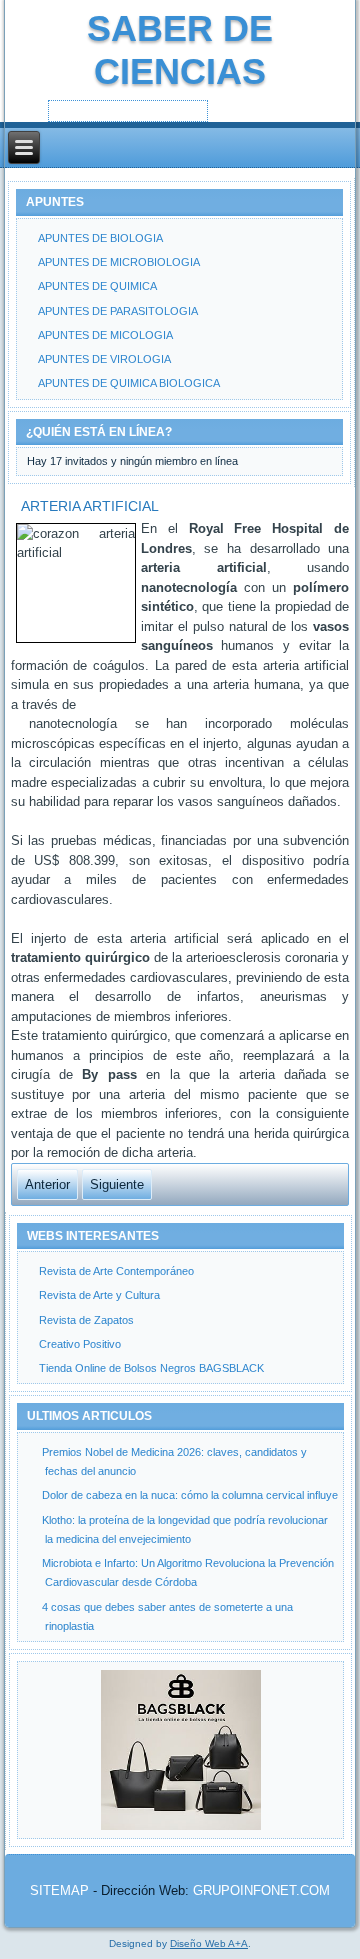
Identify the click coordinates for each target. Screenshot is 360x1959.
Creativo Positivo (80, 1344)
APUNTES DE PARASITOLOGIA (118, 311)
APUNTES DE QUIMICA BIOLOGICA (129, 383)
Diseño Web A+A (209, 1943)
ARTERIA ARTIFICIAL (90, 506)
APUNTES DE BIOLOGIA (100, 238)
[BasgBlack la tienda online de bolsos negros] (181, 1750)
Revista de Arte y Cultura (99, 1295)
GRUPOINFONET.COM (261, 1890)
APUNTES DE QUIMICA (97, 286)
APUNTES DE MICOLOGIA (105, 335)
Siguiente (117, 1184)
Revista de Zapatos (86, 1320)
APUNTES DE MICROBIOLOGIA (119, 262)
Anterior (47, 1184)
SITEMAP (59, 1890)
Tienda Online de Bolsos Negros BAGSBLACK (151, 1368)
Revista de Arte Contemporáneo (116, 1271)
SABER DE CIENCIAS (180, 50)
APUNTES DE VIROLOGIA (104, 359)
